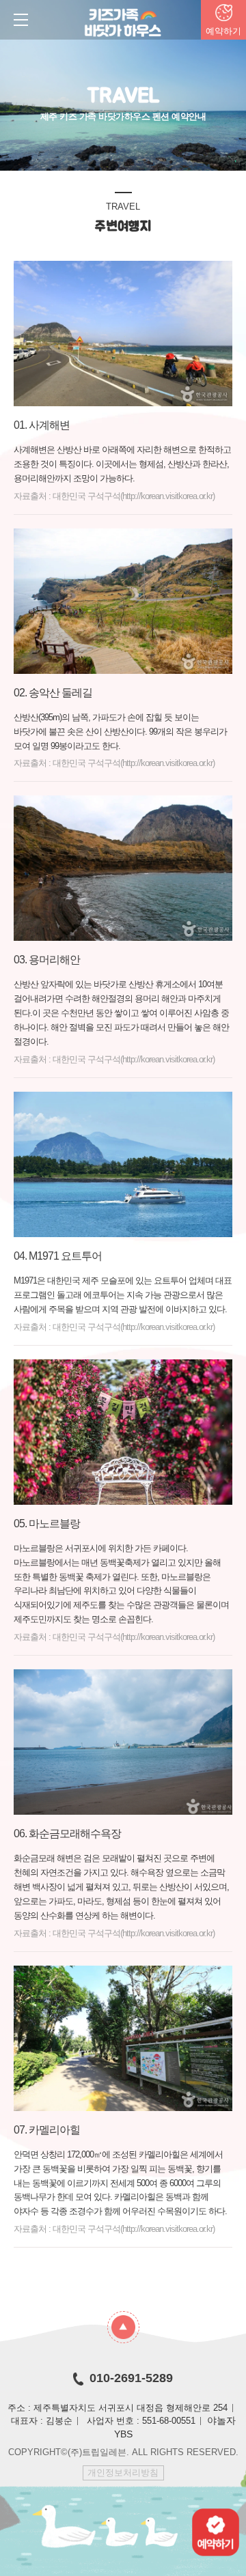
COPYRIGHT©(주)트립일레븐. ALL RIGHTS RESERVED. (123, 2452)
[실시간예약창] (216, 2531)
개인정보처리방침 (123, 2473)
